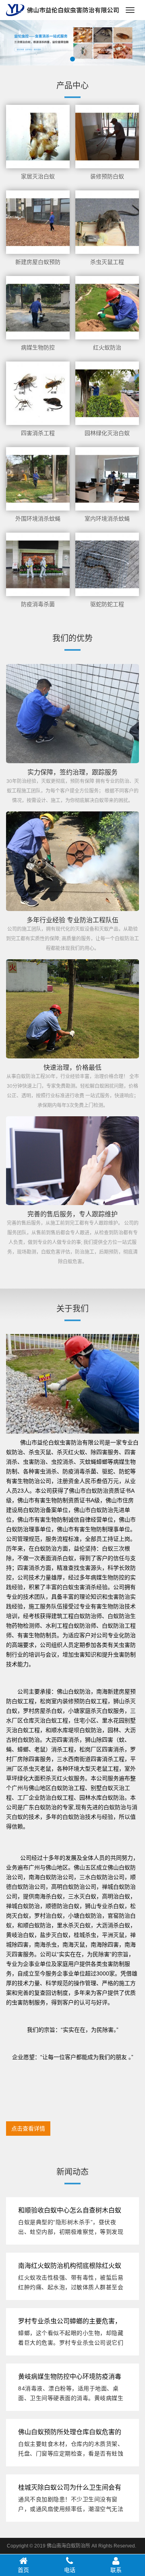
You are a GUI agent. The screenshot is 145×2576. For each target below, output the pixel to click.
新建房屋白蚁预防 (38, 262)
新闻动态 (72, 2172)
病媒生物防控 (38, 347)
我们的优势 (72, 638)
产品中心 (72, 86)
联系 (116, 2570)
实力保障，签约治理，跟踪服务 (72, 772)
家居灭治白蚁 (38, 176)
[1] (72, 42)
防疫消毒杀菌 (38, 604)
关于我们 (72, 1309)
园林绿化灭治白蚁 (107, 433)
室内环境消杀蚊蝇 (107, 519)
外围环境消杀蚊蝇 (38, 519)
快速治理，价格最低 (72, 1067)
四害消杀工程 (38, 433)
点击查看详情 (28, 2129)
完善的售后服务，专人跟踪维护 (72, 1214)
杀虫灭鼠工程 (107, 262)
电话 (70, 2570)
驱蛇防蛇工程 (107, 604)
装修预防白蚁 (107, 176)
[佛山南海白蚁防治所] (62, 10)
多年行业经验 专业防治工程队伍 (72, 920)
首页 (23, 2570)
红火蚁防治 (107, 347)
